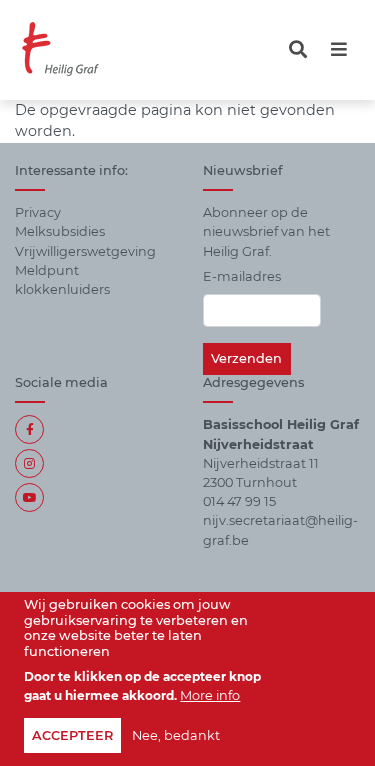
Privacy (38, 212)
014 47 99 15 (239, 501)
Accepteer (72, 735)
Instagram (29, 463)
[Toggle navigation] (298, 49)
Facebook (29, 429)
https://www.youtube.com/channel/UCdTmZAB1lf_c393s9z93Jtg (29, 497)
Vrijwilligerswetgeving (85, 251)
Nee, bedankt (176, 735)
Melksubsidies (60, 231)
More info (210, 695)
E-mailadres (242, 276)
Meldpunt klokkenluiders (62, 280)
